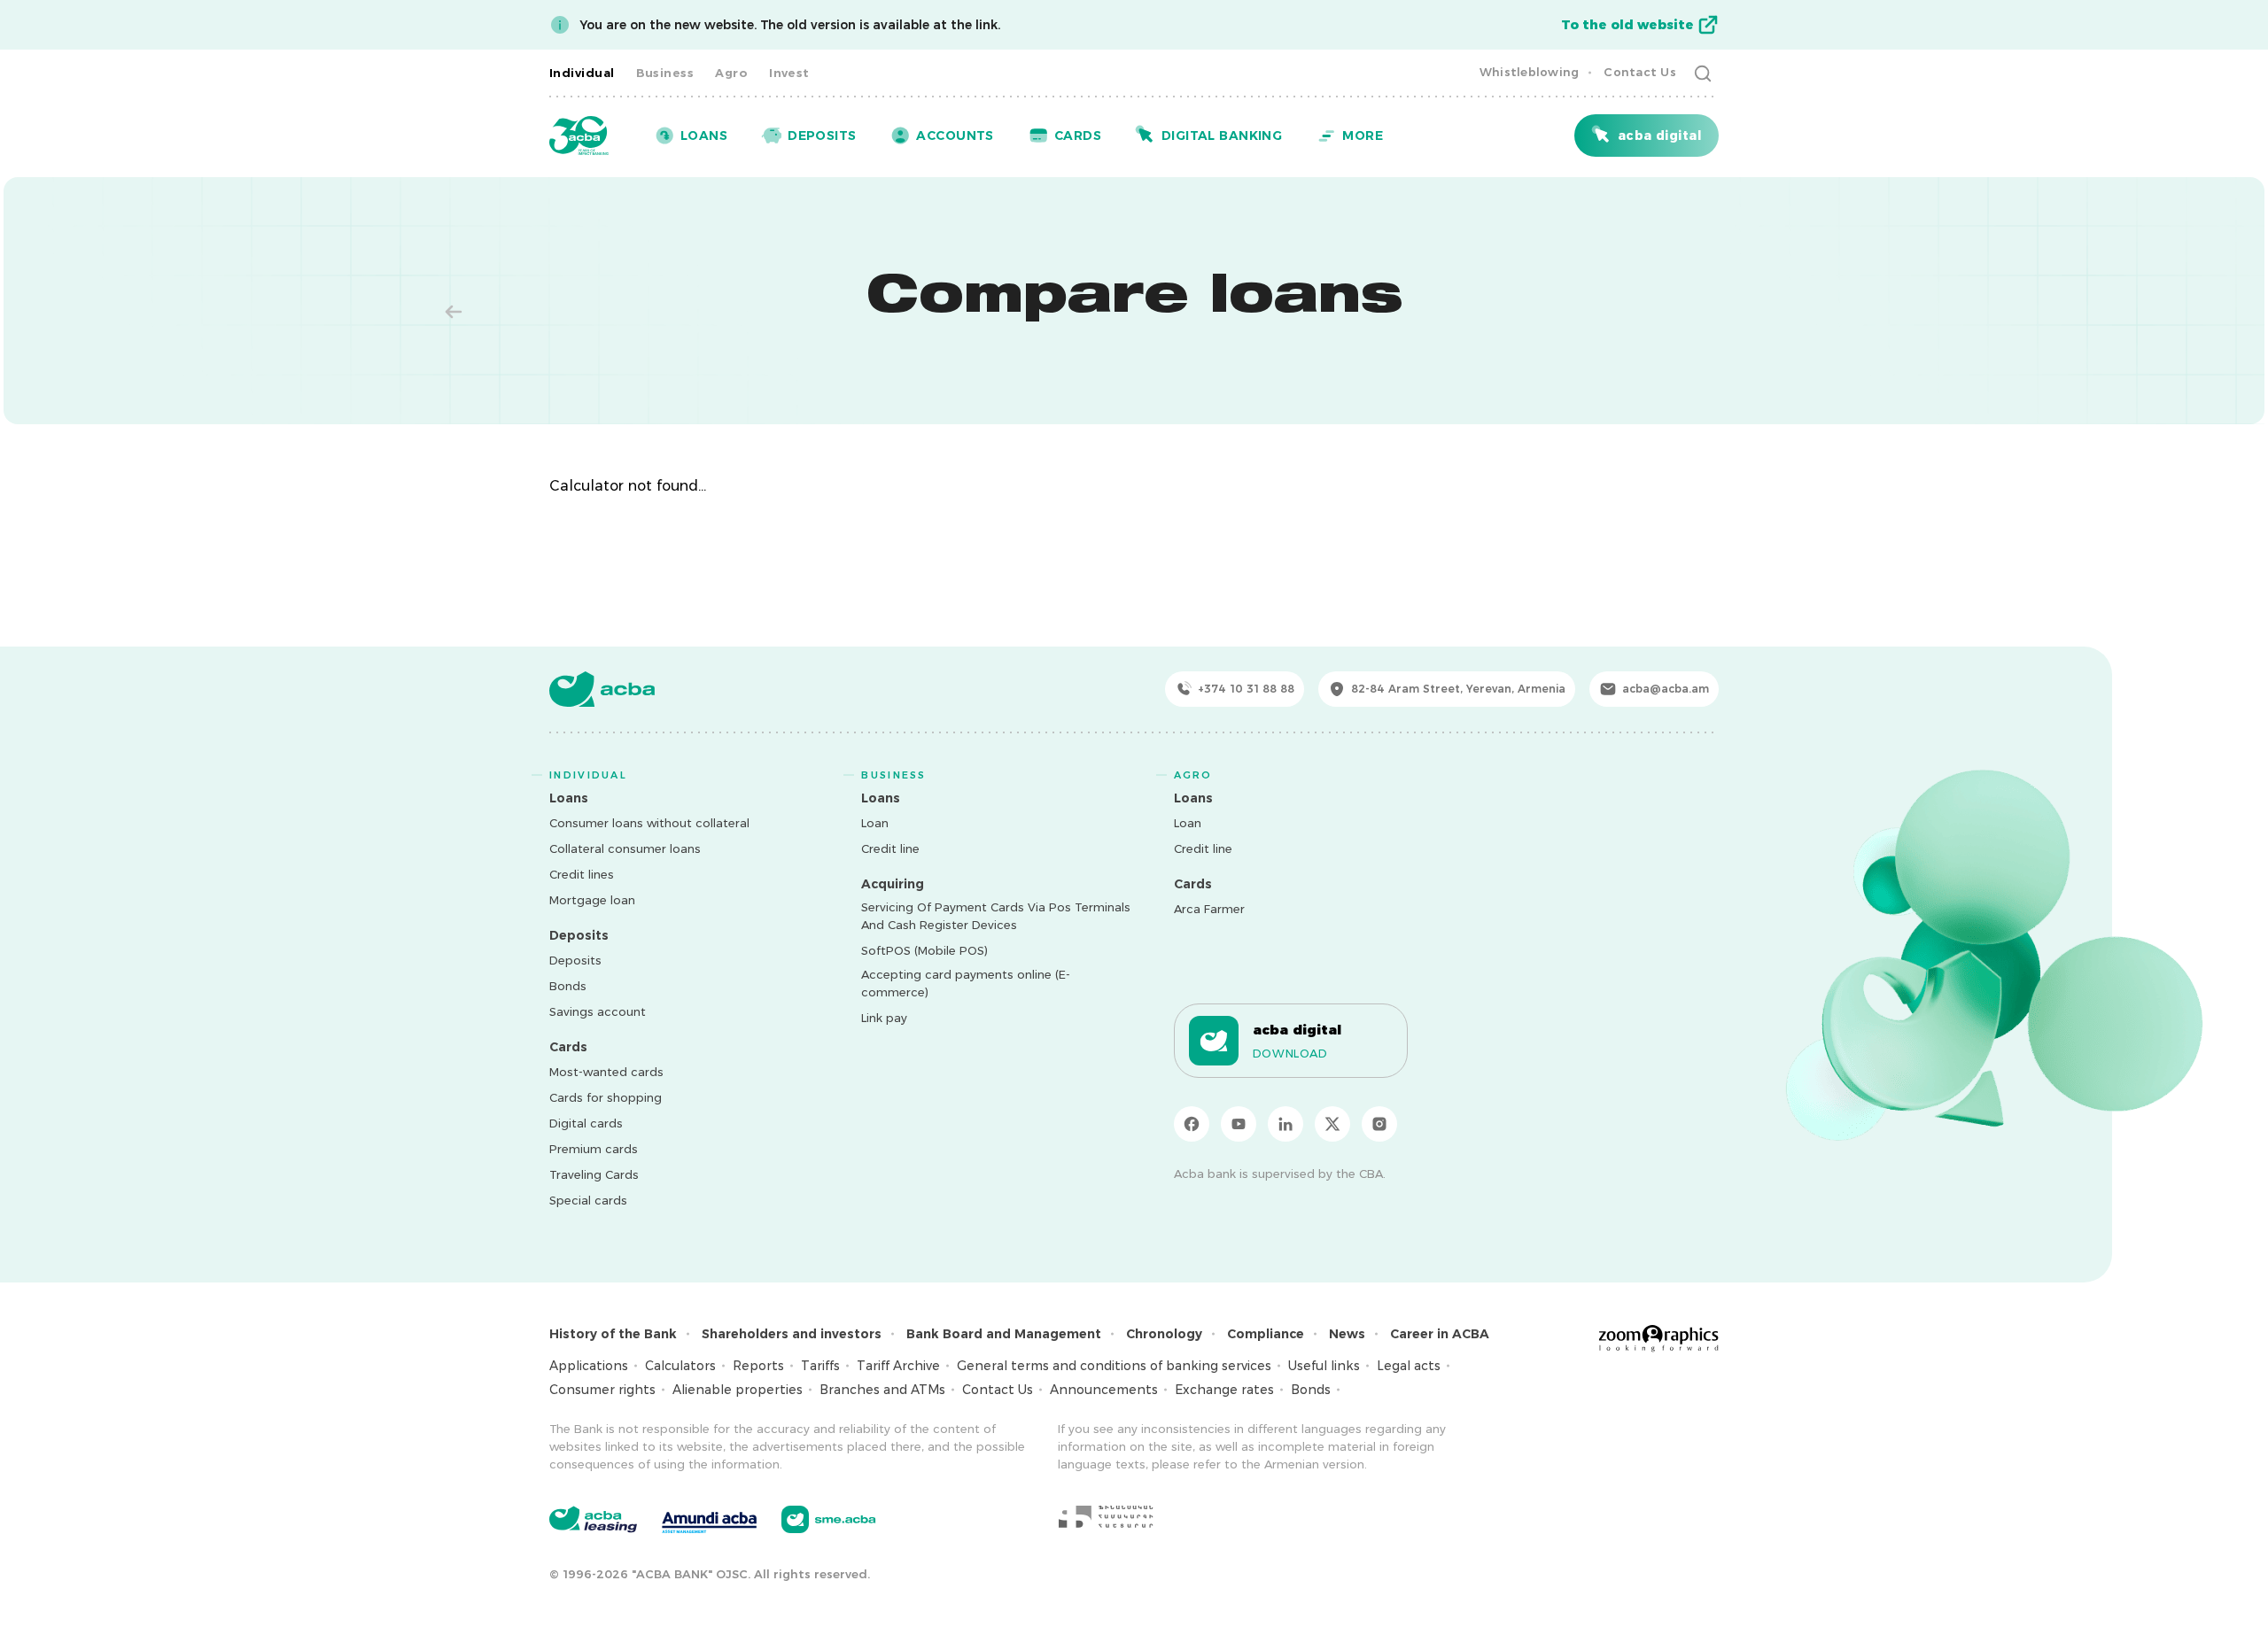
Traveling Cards (594, 1174)
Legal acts (1409, 1366)
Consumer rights (602, 1390)
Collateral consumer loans (625, 848)
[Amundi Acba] (709, 1520)
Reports (758, 1366)
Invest (789, 73)
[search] (1703, 73)
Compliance (1266, 1334)
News (1347, 1334)
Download (1290, 1053)
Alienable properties (738, 1390)
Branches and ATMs (882, 1390)
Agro (731, 73)
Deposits (575, 960)
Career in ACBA (1440, 1334)
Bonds (568, 986)
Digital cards (586, 1123)
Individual (582, 73)
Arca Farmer (1209, 909)
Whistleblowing (1530, 72)
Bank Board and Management (1004, 1334)
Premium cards (594, 1149)
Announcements (1104, 1390)
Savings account (598, 1011)
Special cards (588, 1200)
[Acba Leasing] (593, 1519)
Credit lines (582, 874)
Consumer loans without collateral (649, 823)
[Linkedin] (1285, 1124)
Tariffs (820, 1366)
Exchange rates (1224, 1390)
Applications (589, 1366)
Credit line (890, 848)
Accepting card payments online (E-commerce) (966, 983)
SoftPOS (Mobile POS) (924, 950)
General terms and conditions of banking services (1114, 1366)
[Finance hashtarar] (1106, 1516)
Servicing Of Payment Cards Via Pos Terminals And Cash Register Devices (996, 916)
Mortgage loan (592, 900)
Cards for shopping (606, 1097)
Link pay (884, 1018)
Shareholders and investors (792, 1334)
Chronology (1164, 1334)
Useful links (1324, 1366)
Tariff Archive (898, 1366)
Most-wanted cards (606, 1072)
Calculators (680, 1366)
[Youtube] (1239, 1124)
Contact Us (1640, 72)
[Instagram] (1379, 1124)
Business (665, 73)
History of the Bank (613, 1334)
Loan (875, 823)
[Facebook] (1192, 1124)
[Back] (454, 312)
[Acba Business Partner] (829, 1519)
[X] (1332, 1124)
